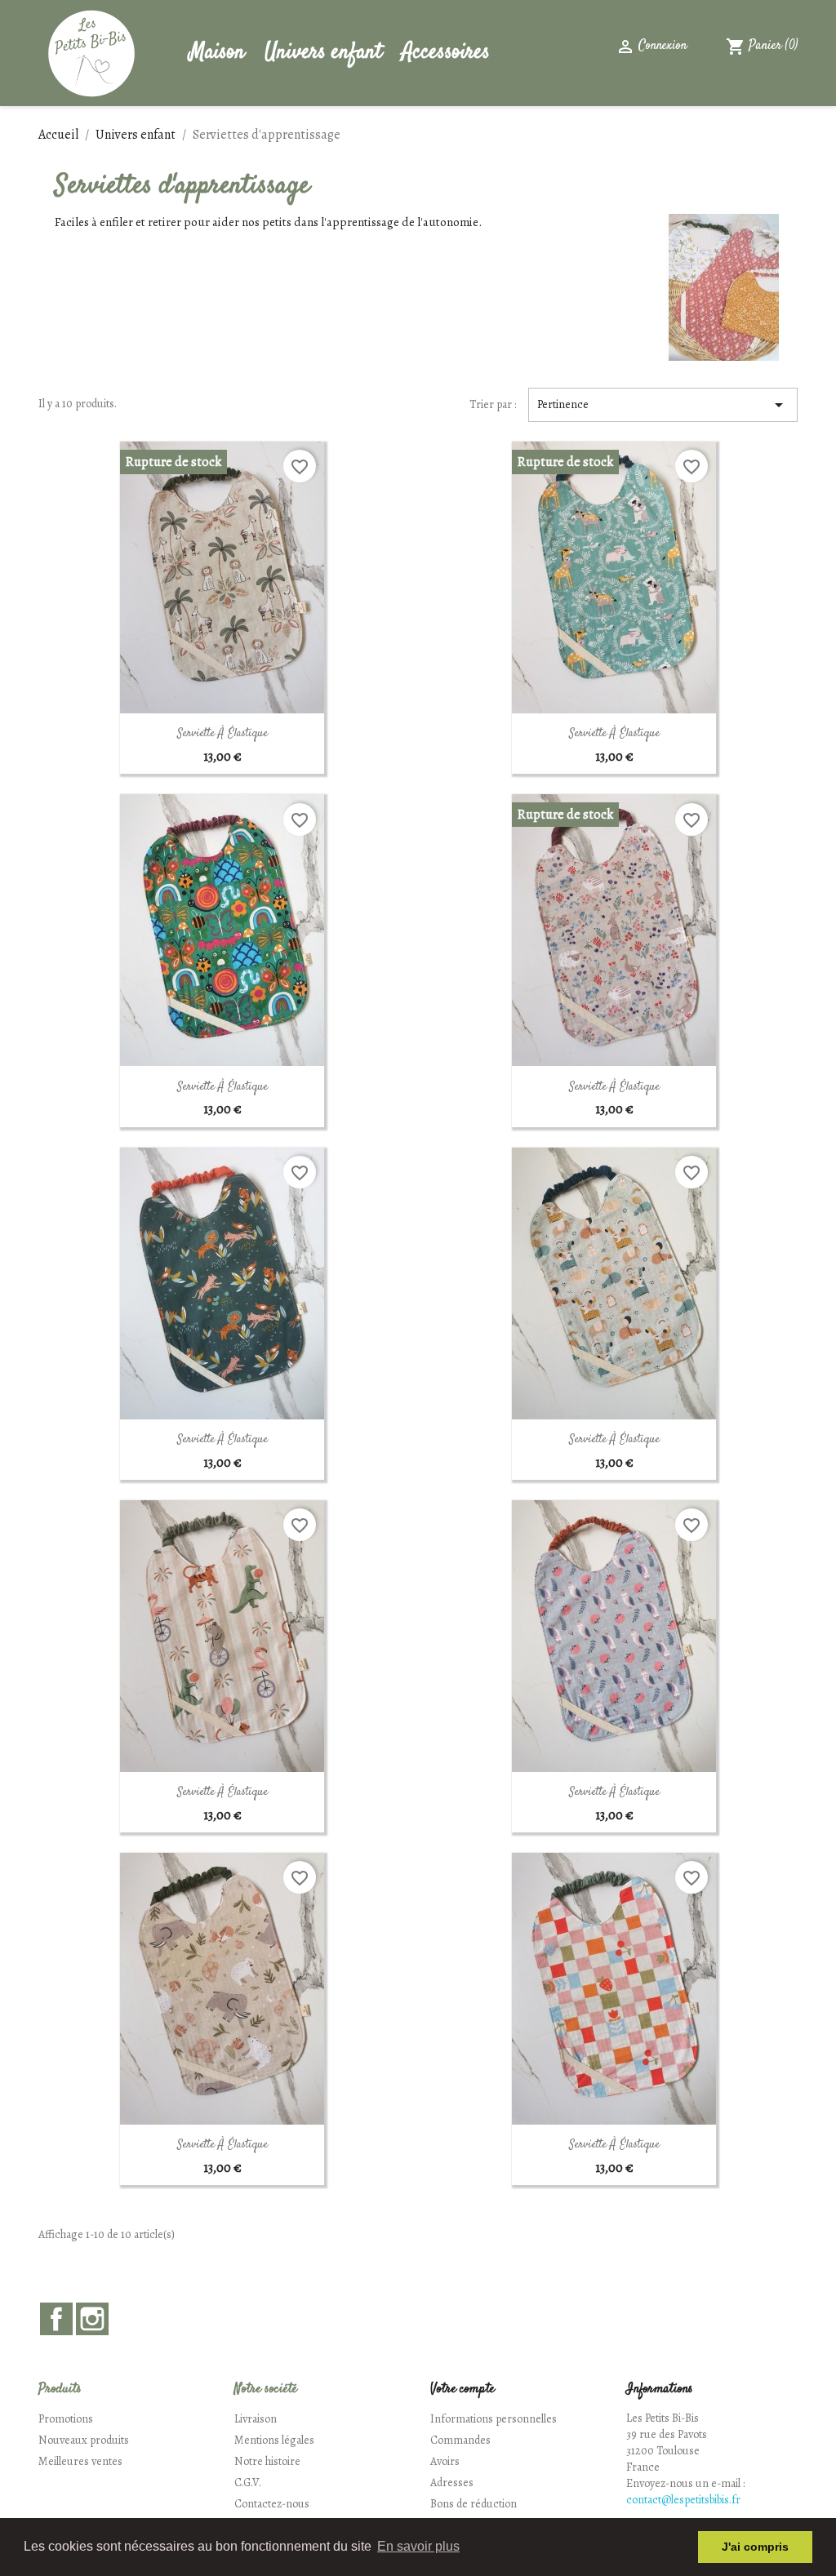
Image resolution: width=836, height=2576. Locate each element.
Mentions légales (274, 2440)
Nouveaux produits (84, 2440)
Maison (217, 53)
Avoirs (445, 2461)
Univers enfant (323, 53)
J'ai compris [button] (755, 2547)
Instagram (92, 2319)
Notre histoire (267, 2461)
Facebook (56, 2319)
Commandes (460, 2440)
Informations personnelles (494, 2419)
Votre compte (462, 2389)
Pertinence (663, 405)
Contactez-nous (272, 2504)
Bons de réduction (474, 2504)
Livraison (256, 2419)
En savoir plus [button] (418, 2546)
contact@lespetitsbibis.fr (683, 2500)
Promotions (66, 2419)
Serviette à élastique (222, 734)
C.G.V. (248, 2483)
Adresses (452, 2483)
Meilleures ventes (80, 2461)
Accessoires (446, 53)
